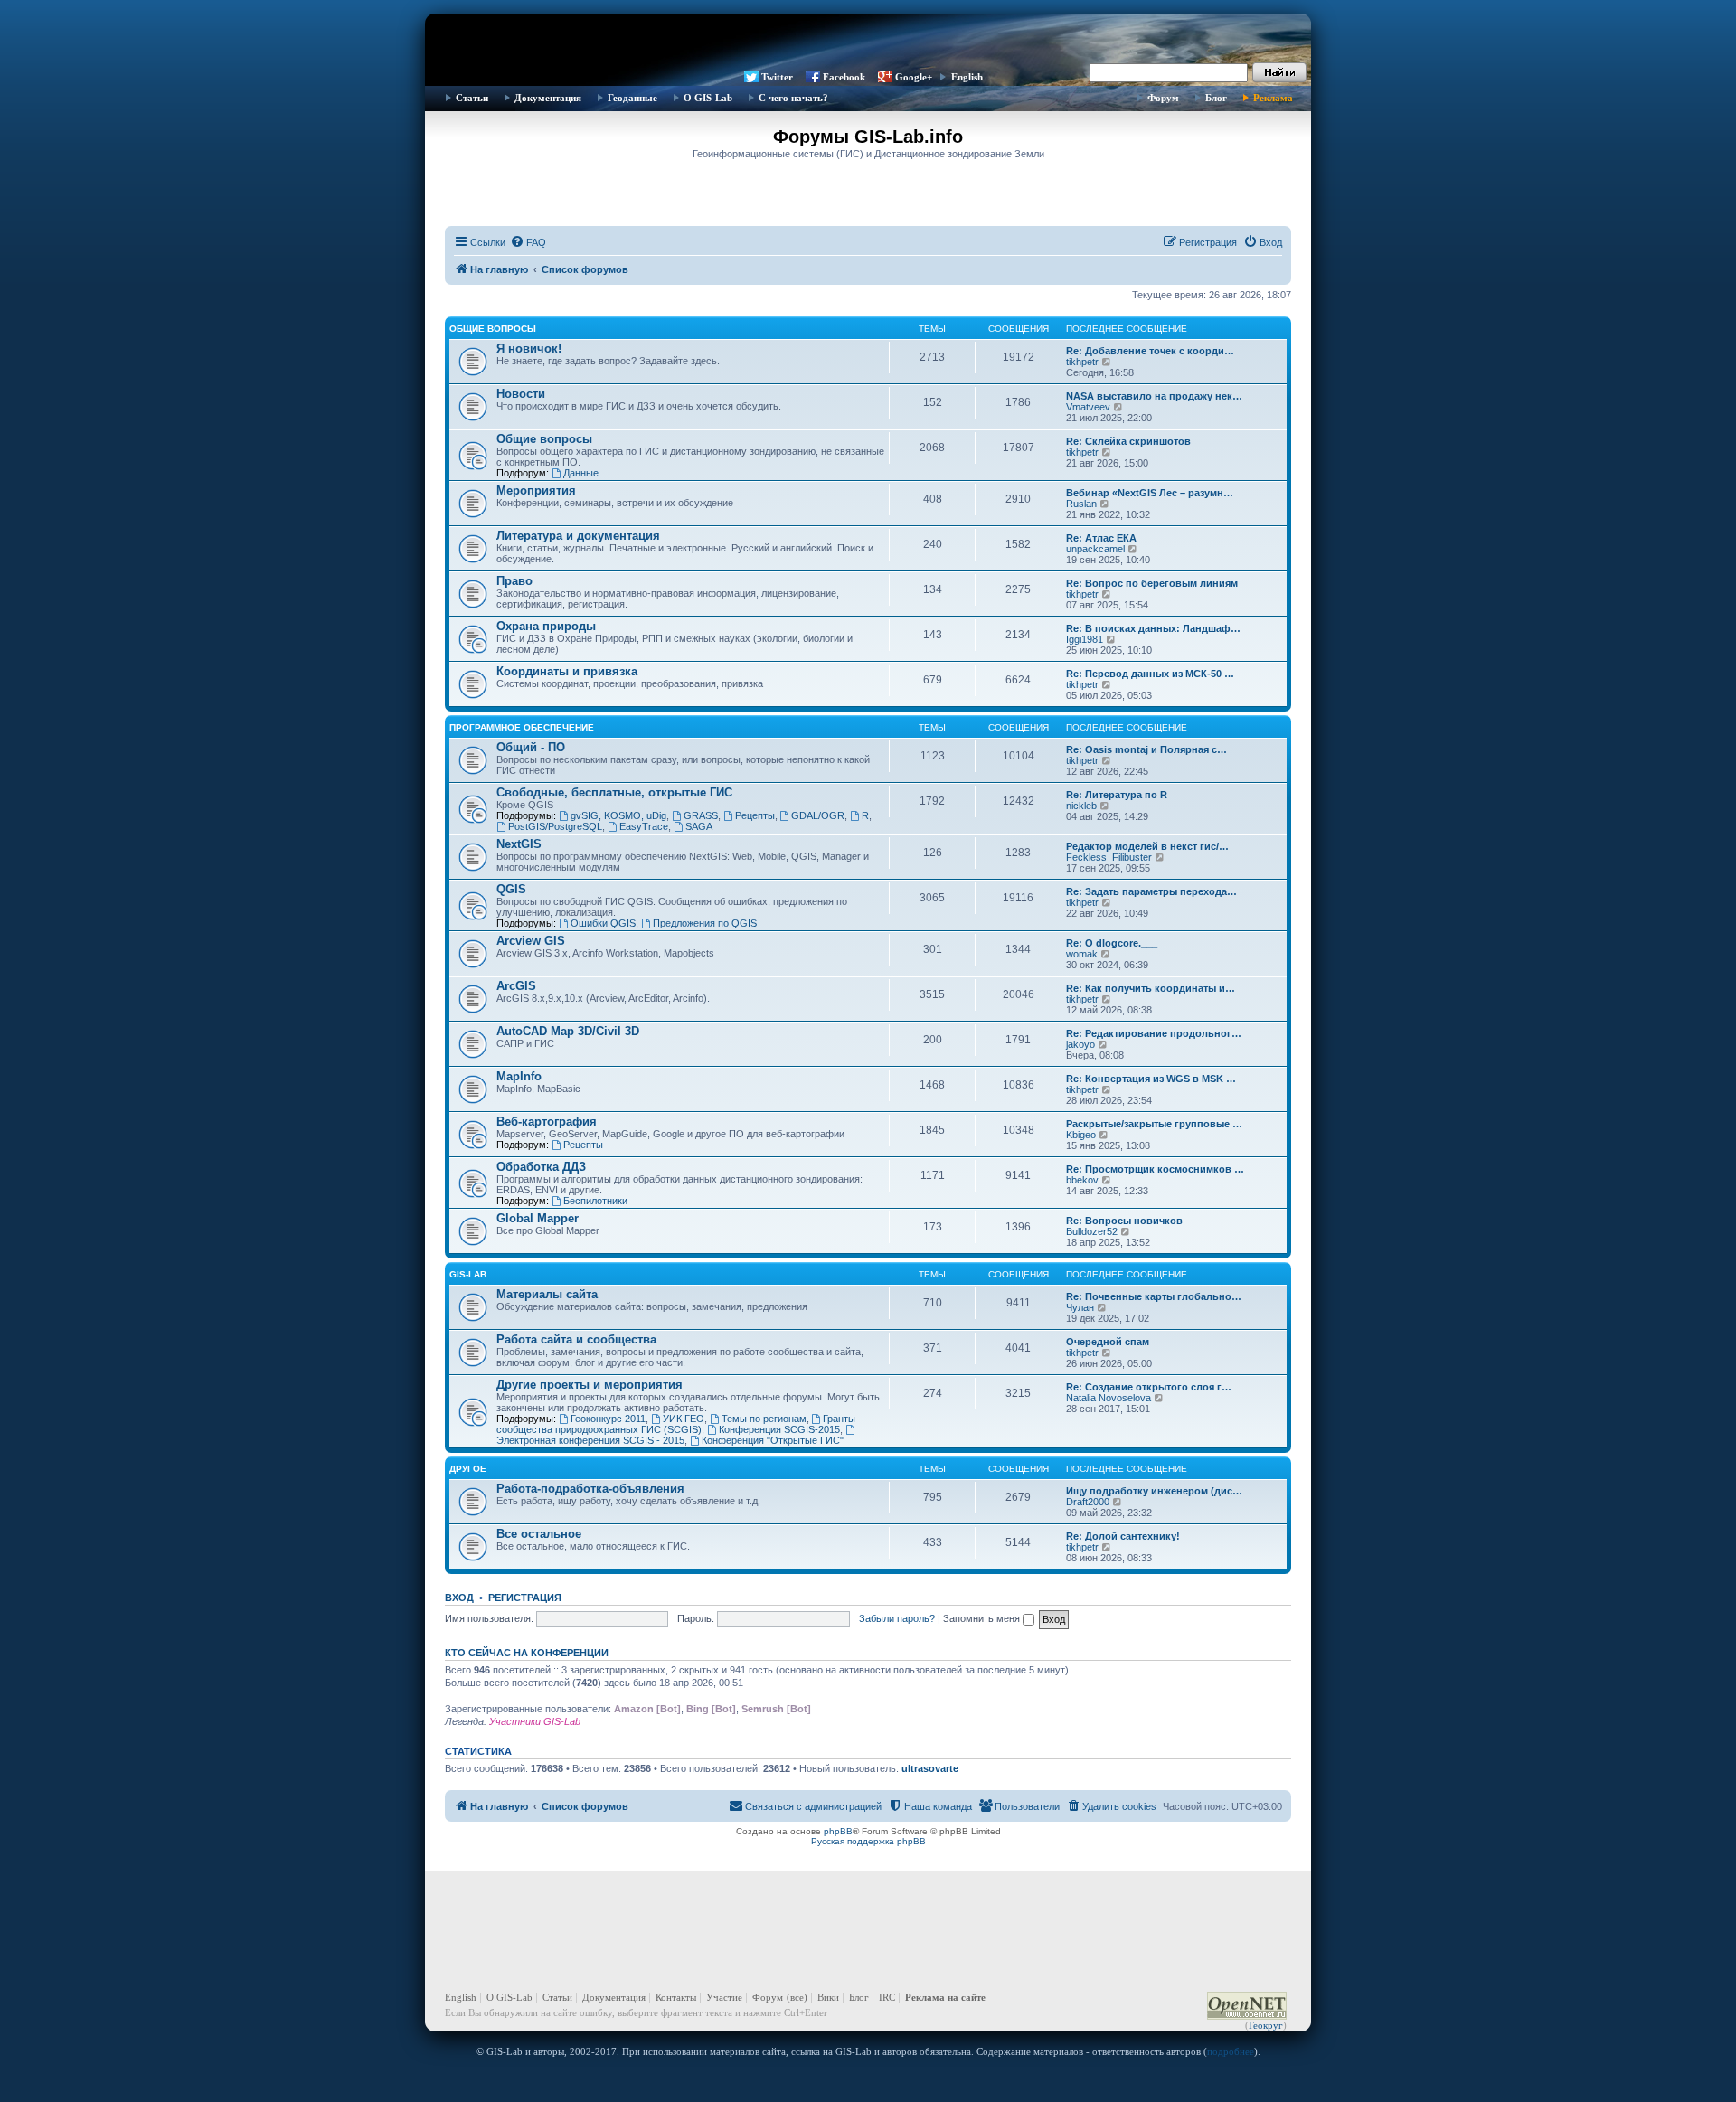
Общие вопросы (493, 329)
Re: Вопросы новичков (1124, 1221)
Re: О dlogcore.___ (1112, 943)
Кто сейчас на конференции (527, 1653)
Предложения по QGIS (705, 923)
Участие (724, 1997)
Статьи (472, 98)
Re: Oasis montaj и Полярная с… (1146, 749)
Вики (828, 1997)
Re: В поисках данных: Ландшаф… (1153, 628)
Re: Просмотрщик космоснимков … (1155, 1169)
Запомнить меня (983, 1618)
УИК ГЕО (684, 1419)
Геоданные (632, 98)
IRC (887, 1997)
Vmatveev (1088, 407)
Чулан (1080, 1307)
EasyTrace (644, 826)
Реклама (1273, 98)
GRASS (701, 815)
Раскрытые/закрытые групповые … (1154, 1124)
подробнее (1231, 2051)
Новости (521, 394)
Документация (548, 98)
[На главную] (868, 41)
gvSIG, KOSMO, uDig (618, 815)
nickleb (1081, 806)
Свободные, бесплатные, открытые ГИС (614, 792)
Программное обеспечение (522, 727)
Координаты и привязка (567, 671)
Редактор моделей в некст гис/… (1147, 846)
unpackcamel (1095, 549)
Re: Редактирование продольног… (1154, 1033)
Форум (1163, 98)
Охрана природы (546, 626)
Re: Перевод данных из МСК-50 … (1150, 674)
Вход (459, 1598)
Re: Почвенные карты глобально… (1154, 1296)
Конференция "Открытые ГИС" (773, 1440)
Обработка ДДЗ (541, 1167)
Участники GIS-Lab (535, 1721)
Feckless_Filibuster (1109, 857)
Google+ (914, 77)
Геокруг (1266, 2025)
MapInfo (519, 1076)
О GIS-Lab (708, 98)
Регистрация (525, 1598)
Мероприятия (536, 490)
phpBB (838, 1831)
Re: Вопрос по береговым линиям (1152, 583)
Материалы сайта (547, 1294)
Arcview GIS (531, 941)
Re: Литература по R (1117, 795)
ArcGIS (516, 986)
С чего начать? (793, 98)
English (967, 77)
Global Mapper (538, 1218)
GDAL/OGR (818, 815)
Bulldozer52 (1092, 1231)
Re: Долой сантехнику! (1123, 1536)
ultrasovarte (930, 1768)
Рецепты (755, 815)
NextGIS (519, 844)
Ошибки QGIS (603, 923)
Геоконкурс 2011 (608, 1419)
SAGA (699, 826)
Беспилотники (595, 1201)
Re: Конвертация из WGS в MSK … (1151, 1079)
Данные (581, 473)
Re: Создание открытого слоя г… (1149, 1387)
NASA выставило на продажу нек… (1154, 396)
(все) (797, 1997)
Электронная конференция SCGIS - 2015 (590, 1440)
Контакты (676, 1997)
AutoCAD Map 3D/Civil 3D (568, 1031)
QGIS (511, 889)
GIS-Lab (468, 1274)
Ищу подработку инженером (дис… (1154, 1491)
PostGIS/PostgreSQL (555, 826)
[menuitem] (528, 242)
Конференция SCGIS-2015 (779, 1429)
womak (1082, 954)
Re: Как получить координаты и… (1151, 988)
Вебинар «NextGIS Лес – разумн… (1150, 493)
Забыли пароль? (897, 1618)
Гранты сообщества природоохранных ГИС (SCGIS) (676, 1424)
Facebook (844, 77)
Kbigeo (1081, 1135)
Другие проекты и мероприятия (590, 1385)
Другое (468, 1469)
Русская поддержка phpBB (868, 1841)
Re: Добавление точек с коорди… (1150, 351)
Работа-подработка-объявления (590, 1489)
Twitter (777, 77)
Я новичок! (529, 349)
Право (514, 581)
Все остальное (539, 1534)
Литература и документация (578, 536)
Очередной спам (1108, 1342)
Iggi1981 (1085, 639)
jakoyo (1080, 1044)
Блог (1216, 98)
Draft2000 (1088, 1502)
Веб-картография (547, 1122)
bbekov (1082, 1180)
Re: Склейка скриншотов (1128, 441)
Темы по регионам (764, 1419)
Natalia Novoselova (1109, 1398)
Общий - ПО (531, 747)
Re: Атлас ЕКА (1101, 538)
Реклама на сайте (945, 1997)
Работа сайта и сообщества (576, 1339)
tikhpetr (1082, 362)
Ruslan (1081, 504)
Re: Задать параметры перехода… (1151, 891)
